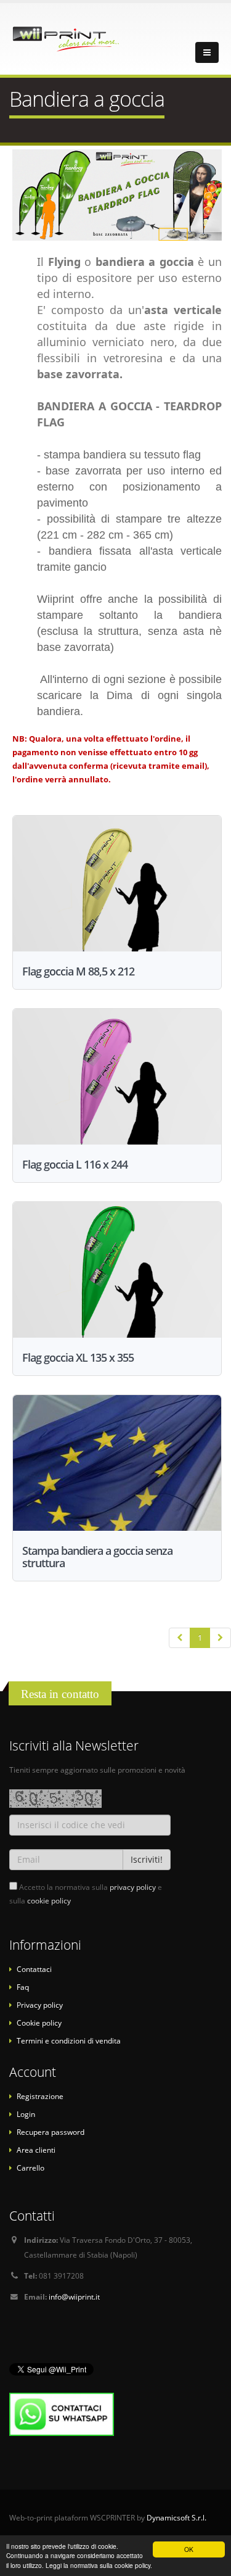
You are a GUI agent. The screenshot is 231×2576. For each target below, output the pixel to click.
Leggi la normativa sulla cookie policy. (99, 2565)
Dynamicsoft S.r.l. (176, 2517)
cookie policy (49, 1900)
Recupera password (51, 2132)
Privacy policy (40, 2005)
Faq (23, 1987)
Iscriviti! (147, 1859)
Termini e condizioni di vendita (69, 2040)
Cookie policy (39, 2023)
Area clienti (36, 2150)
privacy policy (133, 1887)
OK (189, 2549)
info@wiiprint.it (74, 2296)
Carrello (30, 2168)
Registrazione (40, 2096)
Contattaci (34, 1969)
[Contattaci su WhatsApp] (62, 2413)
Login (26, 2114)
